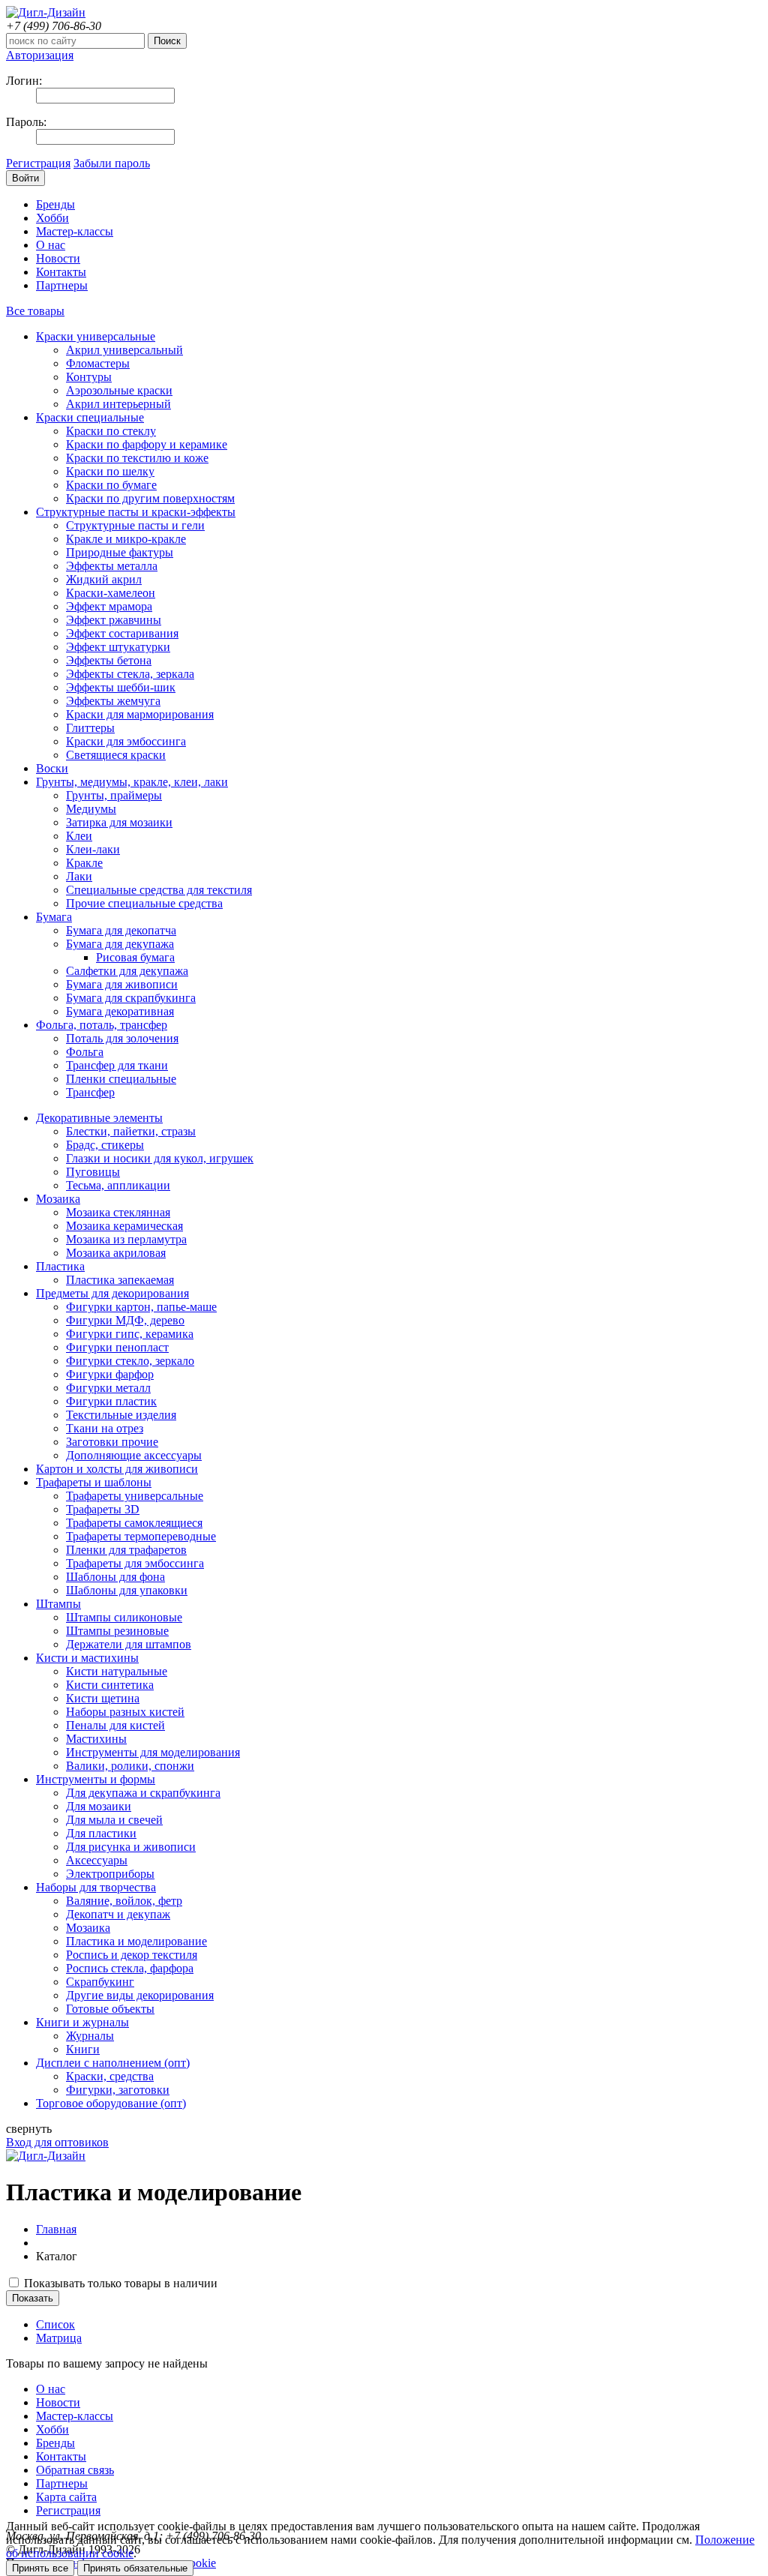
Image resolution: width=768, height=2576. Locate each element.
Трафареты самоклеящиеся (134, 1523)
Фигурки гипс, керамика (130, 1334)
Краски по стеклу (111, 431)
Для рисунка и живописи (131, 1847)
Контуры (89, 377)
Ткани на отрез (105, 1428)
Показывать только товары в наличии (119, 2283)
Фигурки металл (108, 1388)
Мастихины (96, 1739)
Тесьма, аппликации (118, 1185)
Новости (58, 258)
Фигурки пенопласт (117, 1347)
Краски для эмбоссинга (126, 741)
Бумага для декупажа (120, 944)
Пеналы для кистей (115, 1725)
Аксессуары (97, 1860)
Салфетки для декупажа (127, 971)
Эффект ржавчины (114, 620)
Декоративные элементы (99, 1118)
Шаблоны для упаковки (127, 1590)
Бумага (54, 917)
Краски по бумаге (111, 485)
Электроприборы (110, 1874)
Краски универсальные (96, 336)
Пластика (60, 1266)
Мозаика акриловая (116, 1253)
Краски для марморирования (140, 714)
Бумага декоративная (120, 1011)
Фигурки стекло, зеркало (130, 1361)
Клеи (79, 836)
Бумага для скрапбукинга (131, 998)
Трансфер (90, 1092)
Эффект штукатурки (118, 647)
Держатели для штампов (129, 1644)
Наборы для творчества (96, 1887)
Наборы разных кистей (125, 1712)
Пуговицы (93, 1172)
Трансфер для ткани (117, 1065)
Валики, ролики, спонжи (130, 1766)
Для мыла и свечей (114, 1820)
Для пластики (101, 1833)
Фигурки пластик (111, 1401)
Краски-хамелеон (111, 593)
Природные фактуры (120, 552)
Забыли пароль (112, 163)
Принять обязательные (135, 2568)
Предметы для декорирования (112, 1293)
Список (55, 2324)
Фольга (85, 1052)
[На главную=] (46, 12)
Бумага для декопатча (121, 930)
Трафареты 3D (103, 1509)
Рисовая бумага (135, 957)
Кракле (84, 863)
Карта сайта (66, 2497)
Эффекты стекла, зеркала (130, 674)
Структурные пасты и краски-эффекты (136, 512)
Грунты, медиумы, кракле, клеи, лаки (132, 782)
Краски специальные (90, 417)
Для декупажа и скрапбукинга (143, 1793)
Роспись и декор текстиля (132, 1955)
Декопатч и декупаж (118, 1914)
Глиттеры (90, 728)
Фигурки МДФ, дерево (125, 1320)
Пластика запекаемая (120, 1280)
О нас (51, 245)
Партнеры (62, 285)
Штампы (58, 1604)
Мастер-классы (75, 231)
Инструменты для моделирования (153, 1752)
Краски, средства (110, 2076)
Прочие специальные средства (144, 903)
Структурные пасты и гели (135, 525)
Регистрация (38, 163)
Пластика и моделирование (136, 1941)
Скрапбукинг (100, 1982)
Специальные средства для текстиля (159, 890)
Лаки (79, 876)
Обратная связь (75, 2470)
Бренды (55, 204)
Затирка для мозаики (119, 822)
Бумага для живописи (122, 984)
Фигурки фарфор (110, 1374)
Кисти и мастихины (87, 1658)
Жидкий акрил (104, 579)
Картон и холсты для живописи (117, 1469)
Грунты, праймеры (114, 795)
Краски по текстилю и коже (137, 458)
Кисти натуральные (117, 1671)
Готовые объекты (110, 2009)
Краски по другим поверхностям (150, 498)
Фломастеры (98, 363)
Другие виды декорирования (140, 1995)
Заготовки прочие (112, 1442)
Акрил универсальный (124, 350)
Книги (83, 2049)
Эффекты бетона (109, 660)
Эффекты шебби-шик (121, 687)
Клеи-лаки (93, 849)
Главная (56, 2229)
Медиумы (91, 809)
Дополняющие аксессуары (134, 1455)
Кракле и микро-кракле (126, 539)
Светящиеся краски (116, 755)
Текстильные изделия (121, 1415)
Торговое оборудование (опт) (111, 2103)
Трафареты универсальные (135, 1496)
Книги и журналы (82, 2022)
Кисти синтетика (110, 1685)
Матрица (59, 2338)
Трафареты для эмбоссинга (135, 1563)
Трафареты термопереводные (141, 1536)
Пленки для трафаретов (126, 1550)
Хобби (52, 218)
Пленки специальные (121, 1079)
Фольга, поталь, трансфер (102, 1025)
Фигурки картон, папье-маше (141, 1307)
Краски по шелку (110, 471)
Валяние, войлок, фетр (124, 1901)
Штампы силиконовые (124, 1617)
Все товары (35, 311)
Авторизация (40, 55)
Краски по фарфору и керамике (147, 444)
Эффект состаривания (122, 633)
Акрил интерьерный (118, 404)
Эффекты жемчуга (113, 701)
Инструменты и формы (96, 1779)
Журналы (90, 2036)
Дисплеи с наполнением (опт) (113, 2063)
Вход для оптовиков (57, 2142)
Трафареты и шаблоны (94, 1482)
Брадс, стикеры (105, 1145)
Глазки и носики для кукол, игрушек (160, 1158)
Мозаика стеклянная (118, 1212)
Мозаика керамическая (124, 1226)
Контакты (61, 272)
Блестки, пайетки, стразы (131, 1131)
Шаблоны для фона (115, 1577)
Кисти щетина (103, 1698)
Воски (52, 768)
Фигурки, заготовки (118, 2090)
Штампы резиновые (117, 1631)
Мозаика (58, 1199)
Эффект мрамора (109, 606)
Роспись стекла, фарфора (130, 1968)
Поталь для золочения (122, 1038)
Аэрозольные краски (119, 390)
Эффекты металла (112, 566)
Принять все (40, 2568)
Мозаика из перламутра (126, 1239)
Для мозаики (99, 1806)
